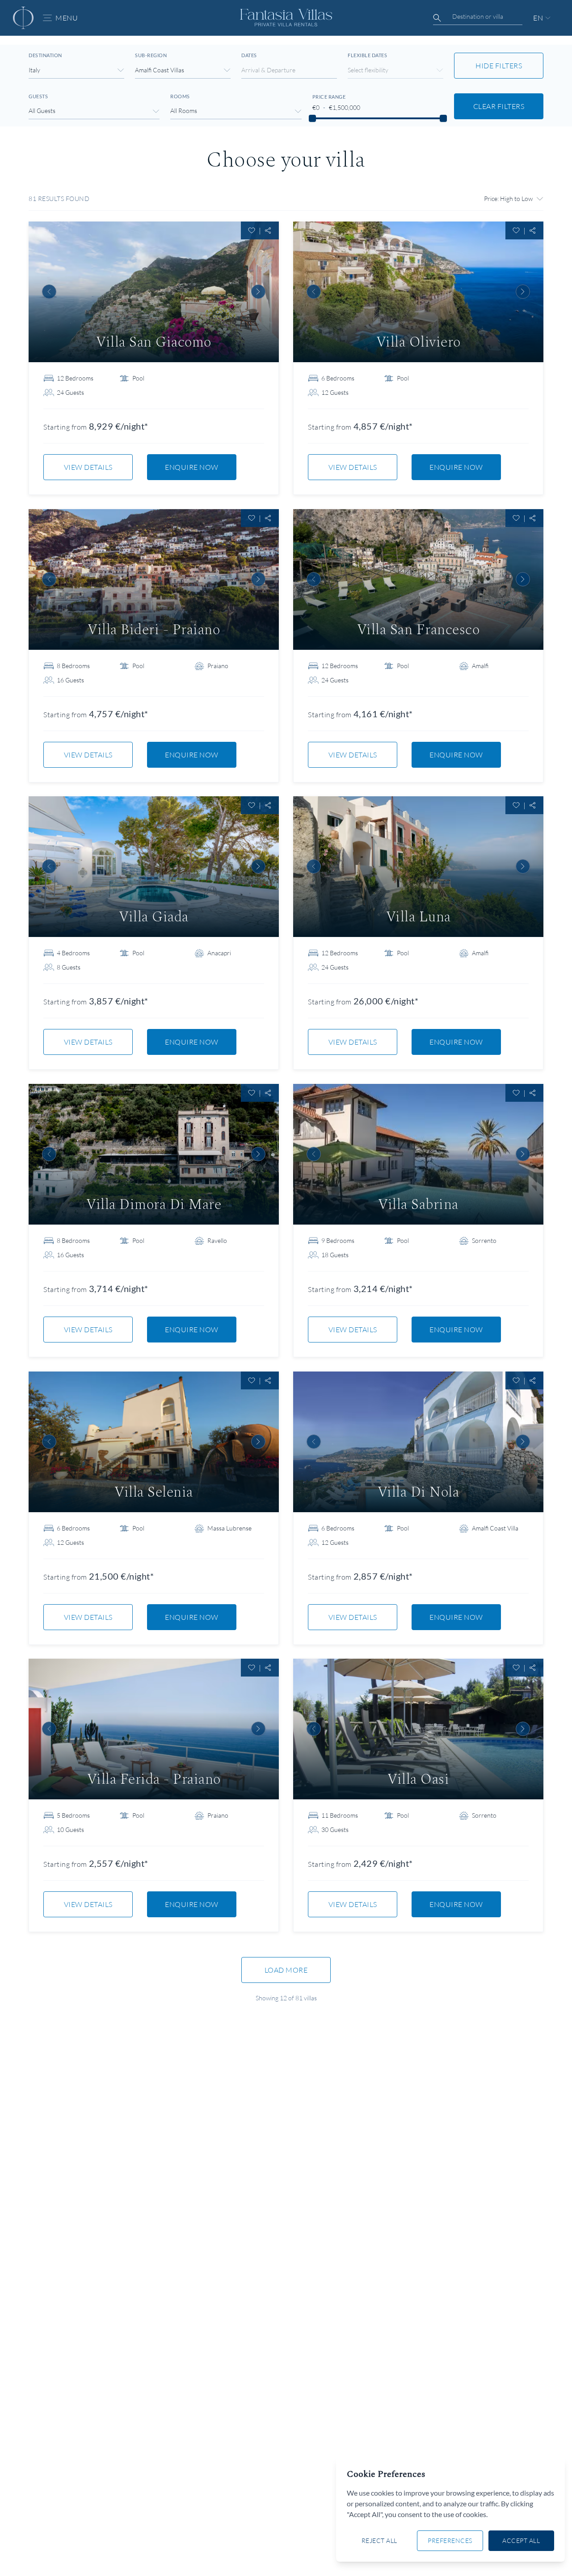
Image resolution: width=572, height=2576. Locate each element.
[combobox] (478, 17)
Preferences (450, 2540)
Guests (38, 96)
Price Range (329, 97)
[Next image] (258, 292)
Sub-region (151, 55)
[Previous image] (49, 292)
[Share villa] (268, 230)
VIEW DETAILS (88, 467)
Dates (249, 55)
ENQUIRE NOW (192, 467)
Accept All (521, 2540)
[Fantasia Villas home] (23, 18)
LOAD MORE (286, 1970)
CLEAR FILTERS (499, 106)
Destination (45, 55)
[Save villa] (252, 230)
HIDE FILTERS (499, 66)
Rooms (180, 96)
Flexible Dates (367, 55)
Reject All (379, 2540)
